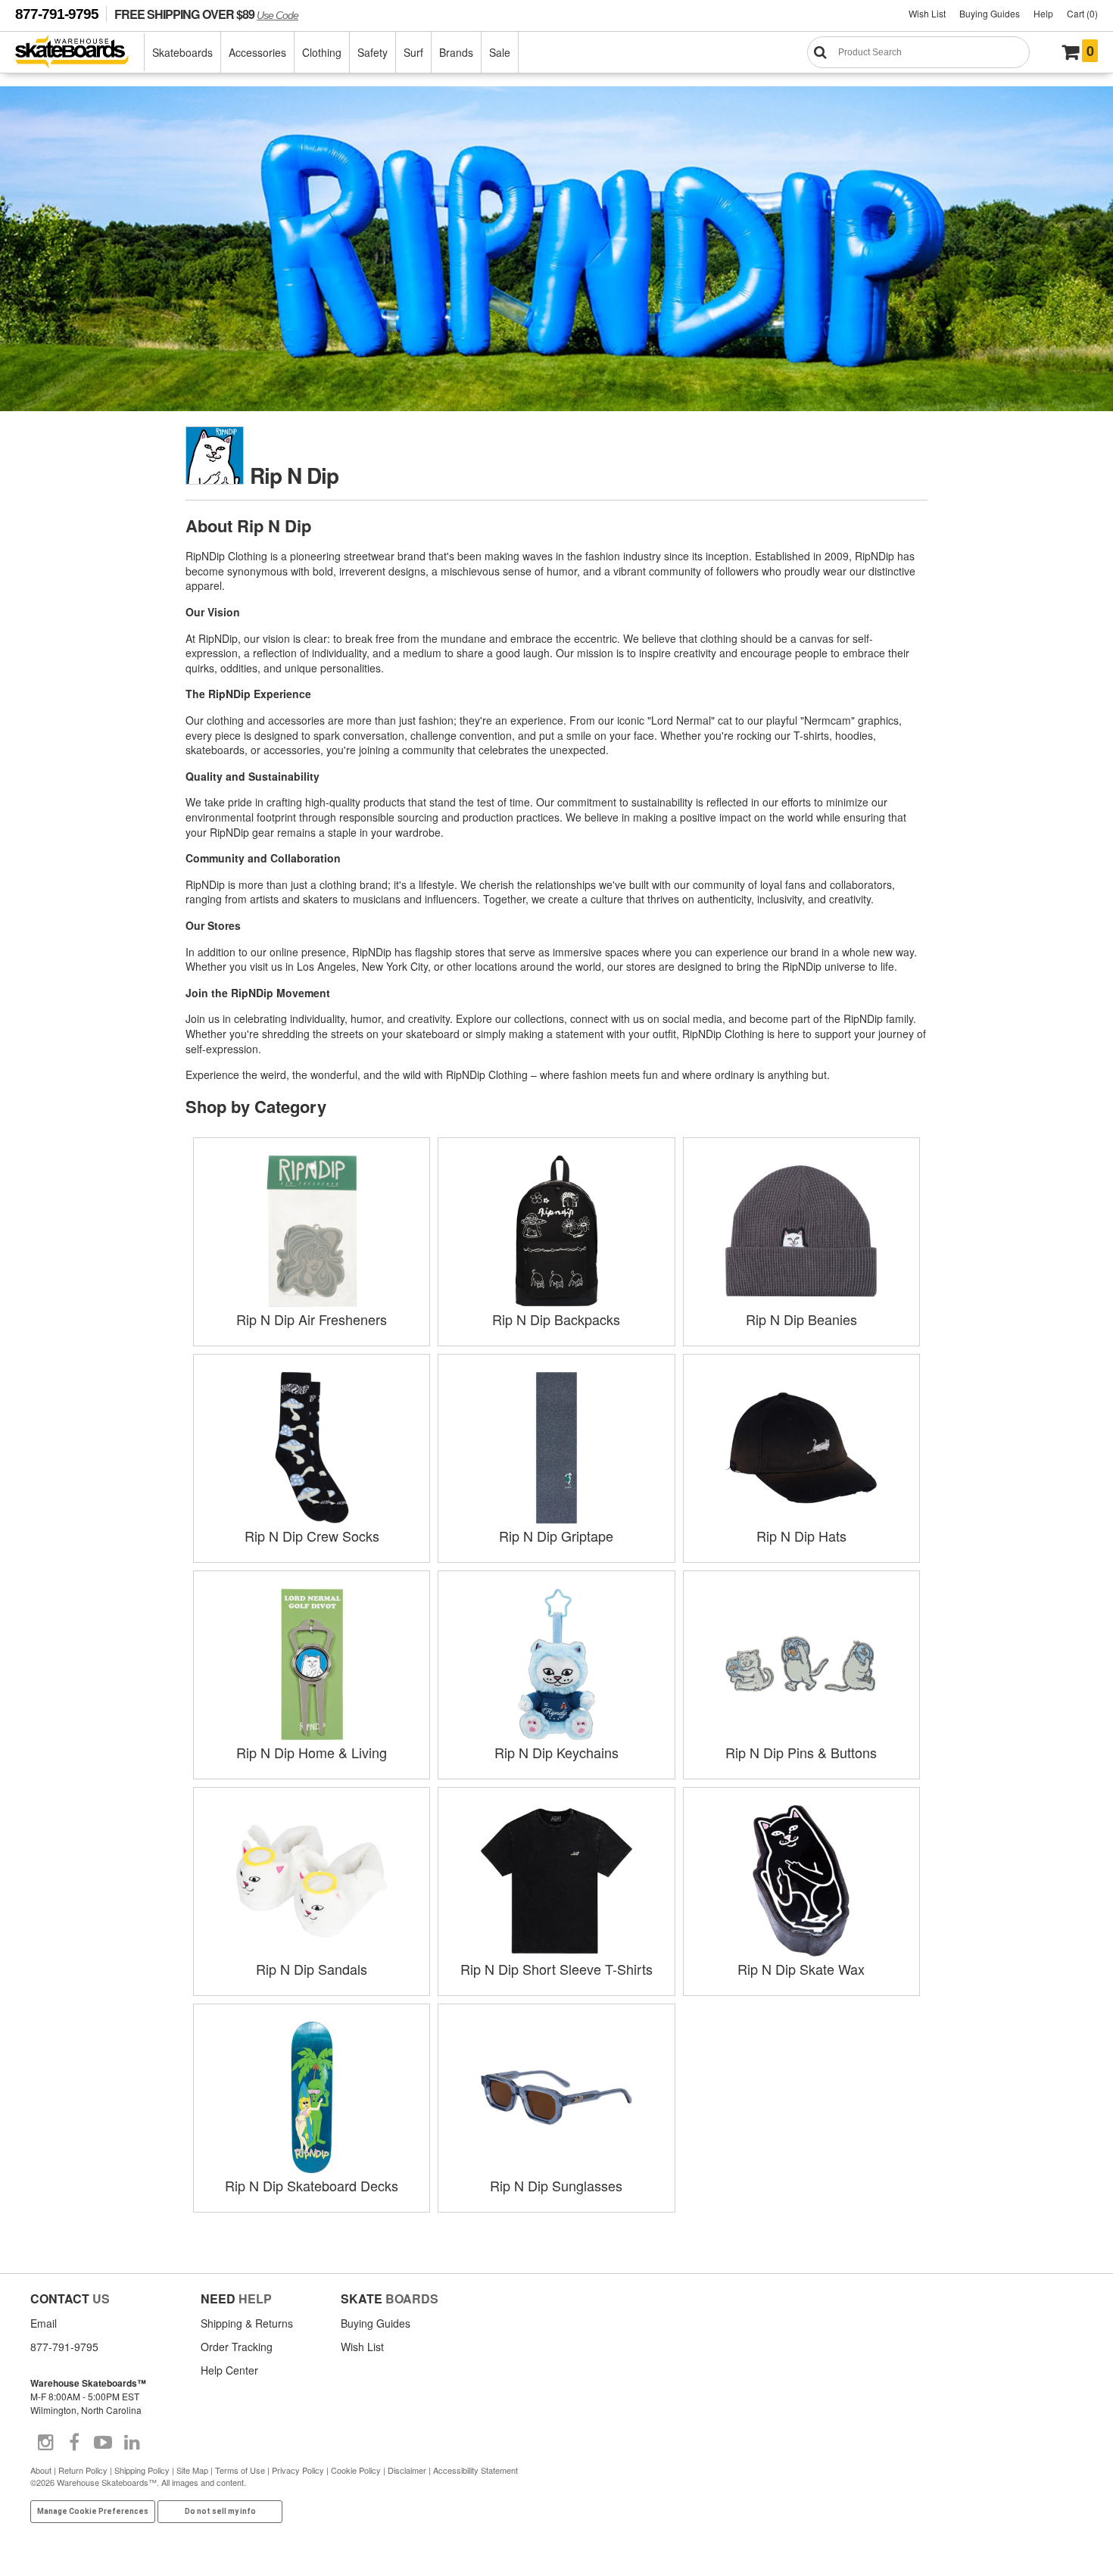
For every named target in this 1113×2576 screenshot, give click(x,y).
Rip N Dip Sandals (312, 1969)
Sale (500, 52)
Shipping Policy (142, 2470)
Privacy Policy (298, 2470)
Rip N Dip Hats (801, 1536)
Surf (413, 52)
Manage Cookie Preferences (93, 2511)
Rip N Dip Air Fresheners (312, 1319)
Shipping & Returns (247, 2323)
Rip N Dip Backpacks (556, 1319)
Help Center (229, 2370)
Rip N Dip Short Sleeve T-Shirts (556, 1969)
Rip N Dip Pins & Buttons (801, 1752)
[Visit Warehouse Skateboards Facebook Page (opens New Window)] (74, 2443)
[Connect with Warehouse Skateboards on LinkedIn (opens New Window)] (132, 2443)
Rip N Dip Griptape (556, 1536)
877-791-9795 (57, 14)
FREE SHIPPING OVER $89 (206, 14)
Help (1043, 13)
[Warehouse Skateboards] (80, 53)
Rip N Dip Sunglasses (556, 2185)
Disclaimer (407, 2470)
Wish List (927, 13)
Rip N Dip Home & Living (312, 1752)
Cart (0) (1082, 13)
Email (44, 2323)
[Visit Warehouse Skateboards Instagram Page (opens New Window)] (45, 2443)
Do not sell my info (220, 2511)
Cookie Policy (356, 2470)
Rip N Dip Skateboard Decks (312, 2185)
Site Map (192, 2470)
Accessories (257, 52)
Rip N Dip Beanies (801, 1319)
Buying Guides (990, 13)
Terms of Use (240, 2470)
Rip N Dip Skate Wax (801, 1969)
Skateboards (182, 52)
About (41, 2470)
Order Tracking (237, 2347)
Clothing (322, 52)
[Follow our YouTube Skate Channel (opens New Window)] (103, 2443)
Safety (373, 52)
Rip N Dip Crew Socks (312, 1536)
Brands (456, 52)
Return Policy (83, 2470)
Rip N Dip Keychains (556, 1752)
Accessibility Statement (475, 2470)
